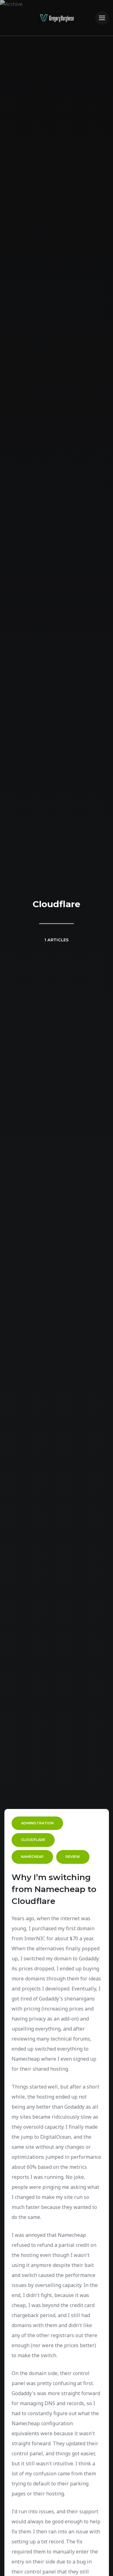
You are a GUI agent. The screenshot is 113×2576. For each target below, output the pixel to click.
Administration (37, 1823)
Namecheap (32, 1857)
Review (73, 1857)
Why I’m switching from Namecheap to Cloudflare (54, 1889)
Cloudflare (33, 1840)
